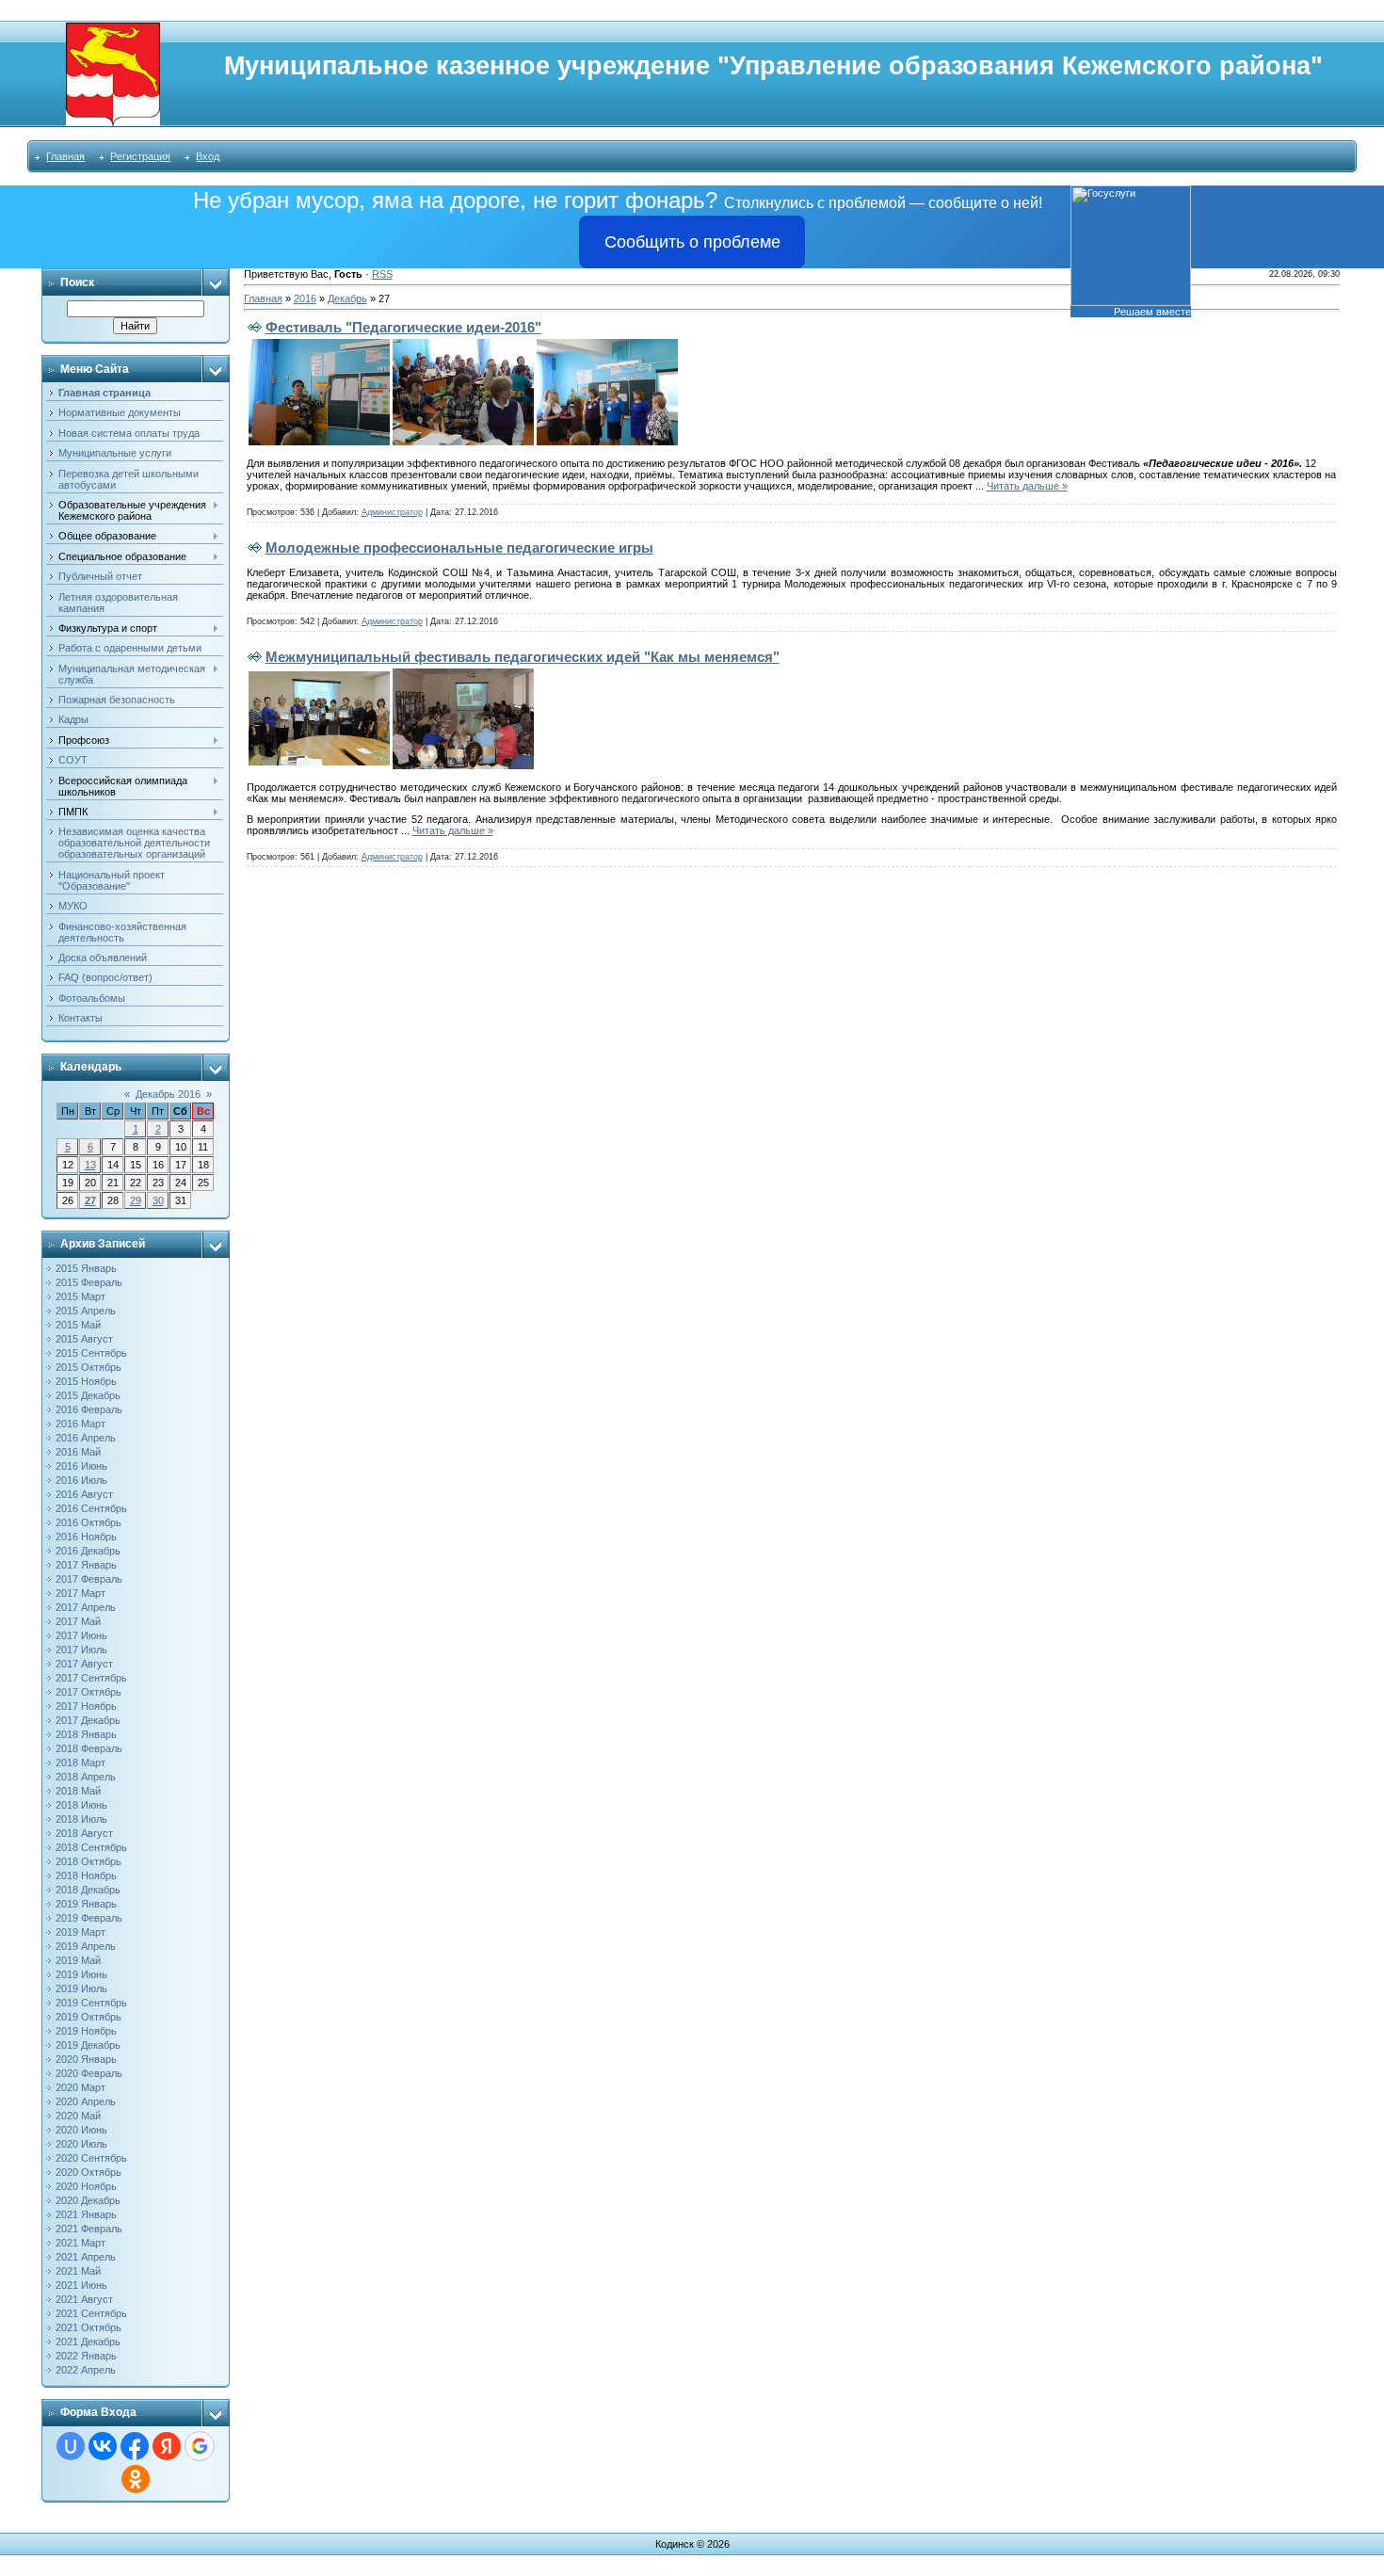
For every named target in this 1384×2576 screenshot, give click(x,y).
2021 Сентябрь (91, 2313)
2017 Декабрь (88, 1720)
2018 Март (80, 1763)
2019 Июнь (81, 1974)
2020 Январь (86, 2059)
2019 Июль (81, 1988)
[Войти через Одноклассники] (136, 2479)
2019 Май (78, 1960)
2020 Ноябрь (86, 2186)
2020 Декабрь (88, 2200)
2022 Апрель (86, 2370)
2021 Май (78, 2271)
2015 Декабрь (88, 1395)
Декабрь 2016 (168, 1094)
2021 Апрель (86, 2257)
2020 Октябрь (89, 2172)
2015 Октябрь (89, 1367)
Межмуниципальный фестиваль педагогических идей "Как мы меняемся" (523, 657)
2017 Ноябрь (86, 1706)
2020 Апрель (86, 2101)
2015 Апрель (86, 1311)
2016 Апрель (86, 1438)
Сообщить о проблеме (692, 242)
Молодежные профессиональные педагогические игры (459, 547)
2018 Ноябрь (86, 1876)
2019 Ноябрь (86, 2031)
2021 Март (80, 2243)
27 (90, 1200)
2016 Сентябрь (91, 1508)
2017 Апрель (86, 1607)
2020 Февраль (89, 2073)
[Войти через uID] (71, 2446)
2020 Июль (81, 2144)
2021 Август (84, 2299)
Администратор (392, 512)
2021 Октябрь (89, 2327)
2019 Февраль (89, 1918)
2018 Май (78, 1791)
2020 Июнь (81, 2130)
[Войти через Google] (200, 2446)
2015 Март (80, 1296)
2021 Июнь (81, 2285)
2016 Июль (81, 1480)
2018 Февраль (89, 1748)
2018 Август (84, 1833)
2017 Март (80, 1593)
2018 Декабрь (88, 1890)
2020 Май (78, 2116)
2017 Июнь (81, 1635)
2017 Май (78, 1621)
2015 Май (78, 1325)
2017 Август (84, 1664)
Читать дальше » (1027, 486)
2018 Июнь (81, 1805)
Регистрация (140, 156)
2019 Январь (86, 1904)
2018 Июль (81, 1819)
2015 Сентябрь (91, 1353)
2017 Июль (81, 1650)
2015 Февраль (89, 1282)
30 (158, 1200)
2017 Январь (86, 1565)
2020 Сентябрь (91, 2158)
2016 (305, 298)
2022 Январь (86, 2356)
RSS (382, 274)
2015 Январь (86, 1268)
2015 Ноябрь (86, 1381)
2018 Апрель (86, 1777)
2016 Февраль (89, 1409)
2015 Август (84, 1339)
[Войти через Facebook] (135, 2446)
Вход (208, 156)
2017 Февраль (89, 1579)
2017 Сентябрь (91, 1678)
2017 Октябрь (89, 1692)
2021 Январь (86, 2214)
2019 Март (80, 1932)
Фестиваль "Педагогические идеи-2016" (403, 327)
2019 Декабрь (88, 2045)
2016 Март (80, 1424)
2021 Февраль (89, 2229)
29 (136, 1200)
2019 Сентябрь (91, 2003)
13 (90, 1165)
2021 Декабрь (88, 2342)
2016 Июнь (81, 1466)
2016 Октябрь (89, 1522)
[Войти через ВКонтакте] (103, 2446)
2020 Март (80, 2087)
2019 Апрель (86, 1946)
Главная (65, 156)
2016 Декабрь (88, 1551)
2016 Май (78, 1452)
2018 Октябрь (89, 1861)
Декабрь (347, 298)
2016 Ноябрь (86, 1537)
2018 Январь (86, 1734)
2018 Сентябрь (91, 1847)
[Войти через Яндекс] (167, 2446)
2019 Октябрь (89, 2017)
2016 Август (84, 1494)
